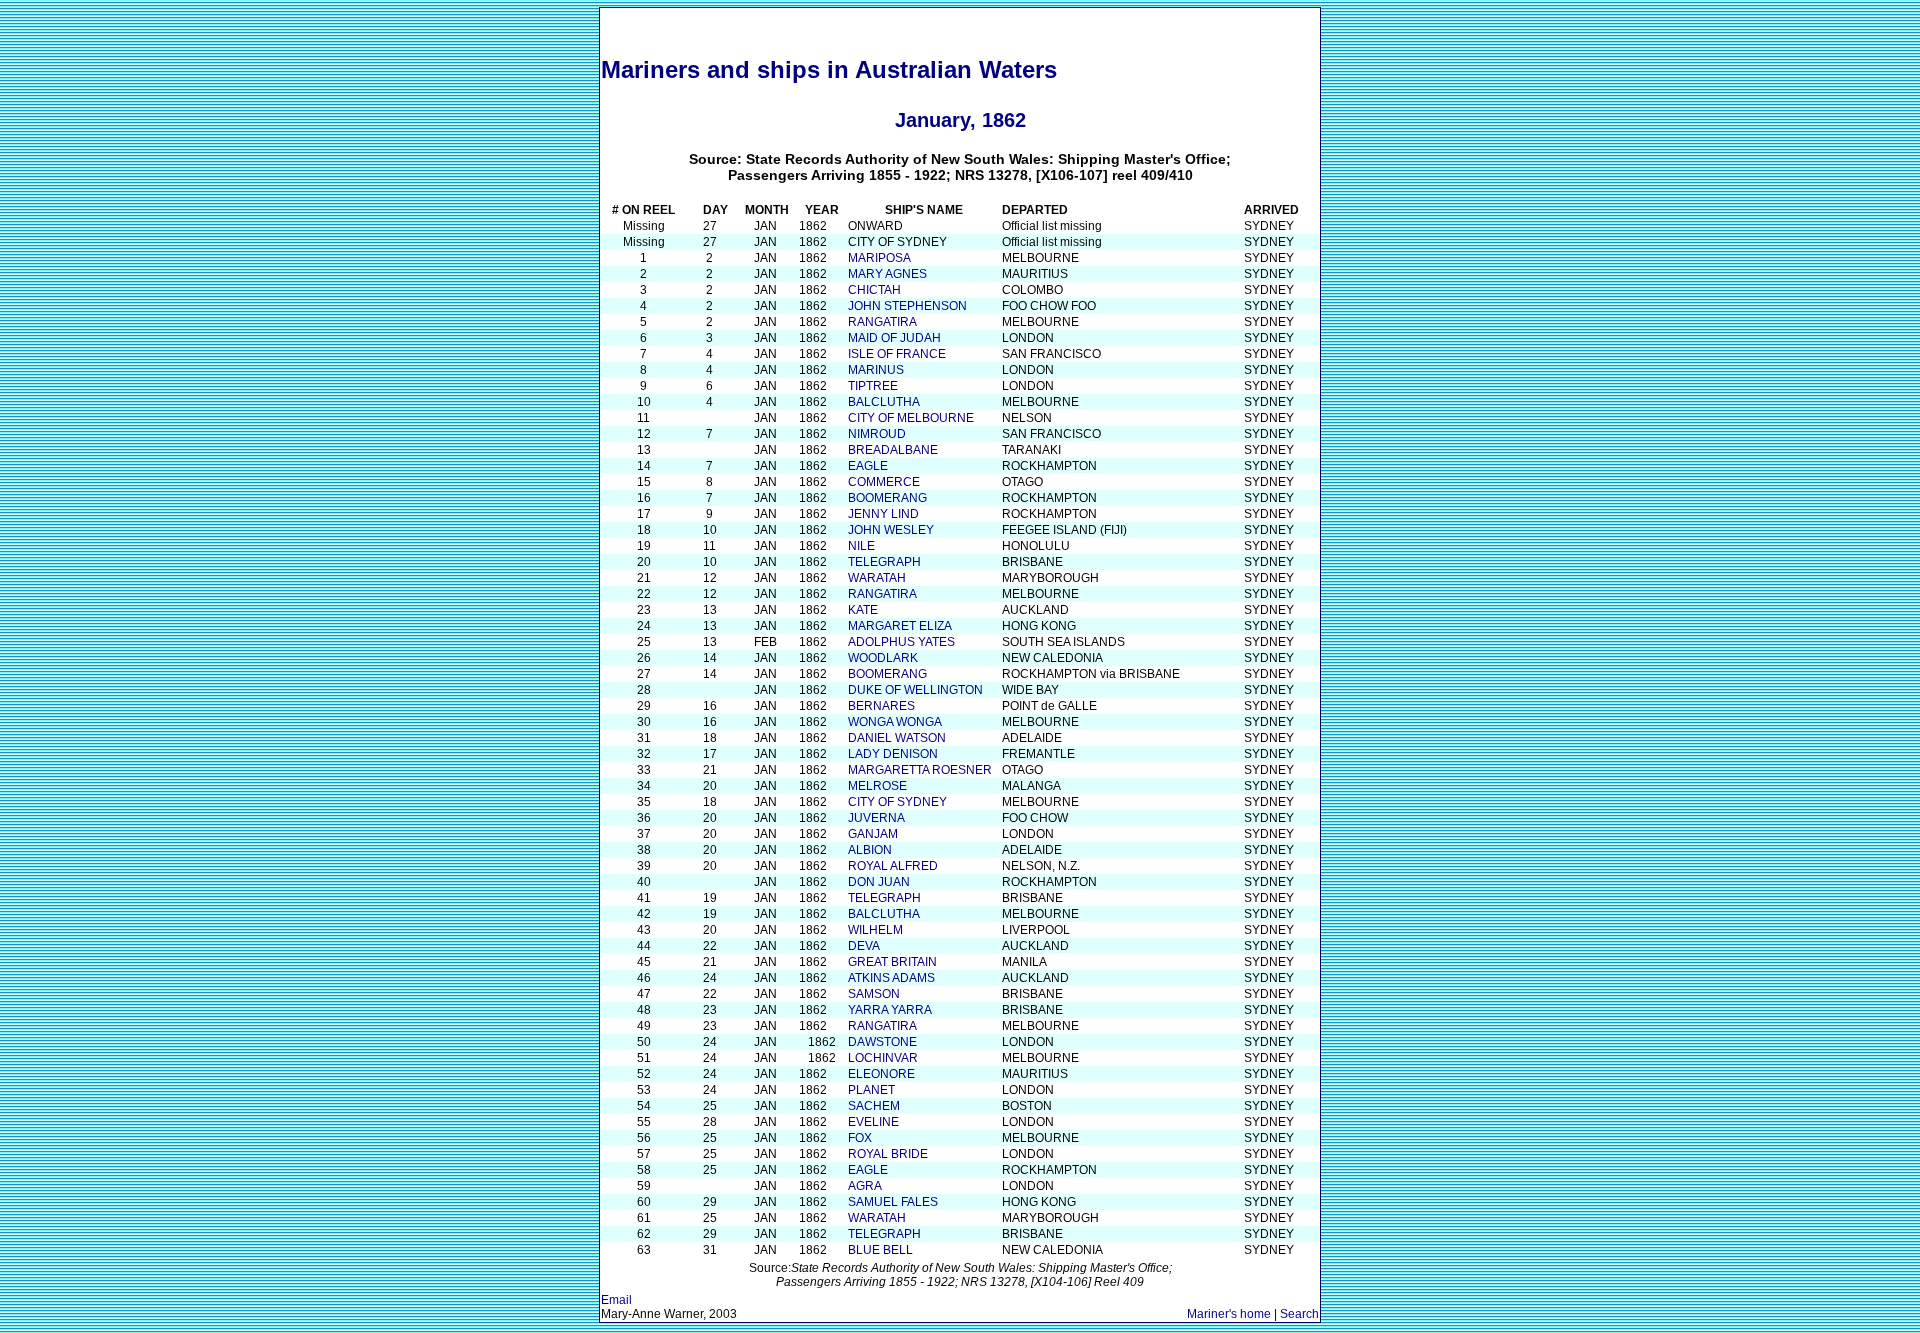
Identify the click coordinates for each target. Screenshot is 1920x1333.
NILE (861, 546)
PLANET (871, 1090)
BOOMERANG (887, 498)
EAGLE (868, 466)
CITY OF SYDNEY (897, 802)
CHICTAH (874, 290)
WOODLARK (883, 658)
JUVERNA (876, 818)
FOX (860, 1138)
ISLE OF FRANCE (897, 354)
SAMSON (874, 994)
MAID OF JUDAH (894, 338)
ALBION (870, 850)
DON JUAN (879, 882)
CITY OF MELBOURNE (911, 418)
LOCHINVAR (883, 1058)
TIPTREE (873, 386)
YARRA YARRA (890, 1010)
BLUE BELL (880, 1250)
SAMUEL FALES (893, 1202)
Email (616, 1300)
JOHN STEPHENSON (907, 306)
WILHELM (875, 930)
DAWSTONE (882, 1042)
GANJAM (873, 834)
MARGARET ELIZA (900, 626)
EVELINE (873, 1122)
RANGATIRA (882, 322)
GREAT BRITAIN (892, 962)
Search (1299, 1314)
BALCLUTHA (884, 402)
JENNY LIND (883, 514)
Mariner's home (1229, 1314)
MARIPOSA (879, 258)
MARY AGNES (887, 274)
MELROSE (877, 786)
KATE (863, 610)
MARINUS (876, 370)
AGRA (865, 1186)
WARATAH (877, 578)
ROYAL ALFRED (893, 866)
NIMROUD (877, 434)
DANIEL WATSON (897, 738)
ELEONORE (881, 1074)
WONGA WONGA (895, 722)
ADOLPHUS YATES (901, 642)
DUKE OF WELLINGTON (915, 690)
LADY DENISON (893, 754)
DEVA (864, 946)
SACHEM (874, 1106)
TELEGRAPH (884, 562)
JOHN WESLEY (891, 530)
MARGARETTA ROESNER (920, 770)
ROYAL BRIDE (888, 1154)
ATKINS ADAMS (891, 978)
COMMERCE (884, 482)
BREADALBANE (893, 450)
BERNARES (881, 706)
